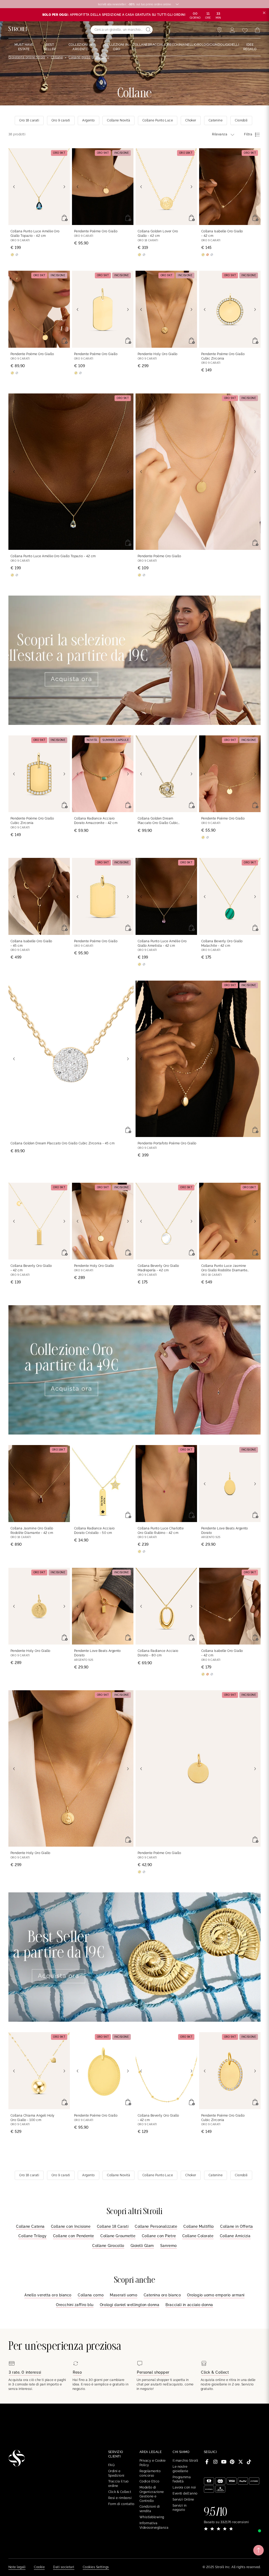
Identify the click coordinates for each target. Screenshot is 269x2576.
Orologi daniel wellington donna (130, 2305)
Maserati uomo (123, 2295)
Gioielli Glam (142, 2246)
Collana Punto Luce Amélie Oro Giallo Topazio (35, 234)
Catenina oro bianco (162, 2295)
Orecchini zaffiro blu (75, 2305)
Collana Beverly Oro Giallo (31, 1268)
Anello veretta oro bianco (48, 2295)
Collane (57, 57)
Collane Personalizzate (156, 2226)
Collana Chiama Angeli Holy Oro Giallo (32, 2118)
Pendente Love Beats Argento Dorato (225, 1531)
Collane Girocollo (108, 2246)
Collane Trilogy (32, 2236)
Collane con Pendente (74, 2236)
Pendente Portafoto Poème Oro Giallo (167, 1143)
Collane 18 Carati (113, 2226)
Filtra (248, 134)
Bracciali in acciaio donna (189, 2305)
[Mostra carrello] (257, 30)
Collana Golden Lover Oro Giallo (158, 234)
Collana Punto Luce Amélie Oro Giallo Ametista (162, 943)
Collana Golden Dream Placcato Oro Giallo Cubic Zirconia (158, 821)
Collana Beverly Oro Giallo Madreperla (158, 1268)
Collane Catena (30, 2226)
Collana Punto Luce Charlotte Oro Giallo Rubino (161, 1531)
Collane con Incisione (71, 2226)
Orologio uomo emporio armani (216, 2295)
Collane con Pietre (159, 2236)
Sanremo (169, 2246)
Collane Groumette (118, 2236)
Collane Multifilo (199, 2226)
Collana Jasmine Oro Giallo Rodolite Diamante (32, 1531)
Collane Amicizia (235, 2236)
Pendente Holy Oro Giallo (158, 354)
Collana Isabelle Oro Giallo (222, 234)
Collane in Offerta (237, 2226)
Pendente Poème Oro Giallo (96, 231)
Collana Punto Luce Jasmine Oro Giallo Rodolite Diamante (224, 1268)
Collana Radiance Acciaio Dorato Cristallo (94, 1531)
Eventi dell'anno (185, 2493)
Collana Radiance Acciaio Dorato (158, 1653)
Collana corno (91, 2295)
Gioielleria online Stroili (27, 57)
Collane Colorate (198, 2236)
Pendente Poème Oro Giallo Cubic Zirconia (223, 356)
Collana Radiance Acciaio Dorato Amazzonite (96, 821)
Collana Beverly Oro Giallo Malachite (222, 943)
